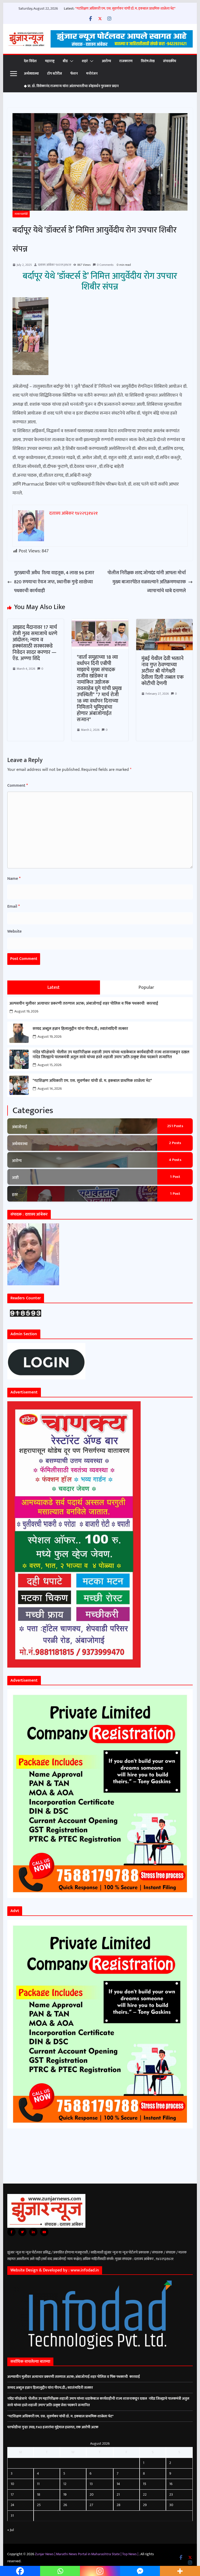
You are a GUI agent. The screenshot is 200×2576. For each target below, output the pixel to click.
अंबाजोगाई (20, 1127)
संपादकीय (170, 61)
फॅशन (74, 73)
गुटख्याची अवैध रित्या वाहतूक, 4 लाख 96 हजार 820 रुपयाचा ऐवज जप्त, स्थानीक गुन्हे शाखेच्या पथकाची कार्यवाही (54, 582)
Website (14, 931)
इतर (15, 1195)
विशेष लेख (148, 61)
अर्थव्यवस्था (31, 73)
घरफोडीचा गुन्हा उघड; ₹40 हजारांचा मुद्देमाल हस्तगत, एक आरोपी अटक (53, 2427)
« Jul (11, 2530)
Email (14, 906)
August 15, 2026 (49, 1065)
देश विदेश (30, 61)
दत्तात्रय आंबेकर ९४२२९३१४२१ (55, 265)
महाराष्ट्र (50, 61)
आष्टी (15, 1178)
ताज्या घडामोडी (21, 214)
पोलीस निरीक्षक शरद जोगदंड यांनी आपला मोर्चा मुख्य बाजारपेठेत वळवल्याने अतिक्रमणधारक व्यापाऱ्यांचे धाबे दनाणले (147, 582)
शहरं (85, 61)
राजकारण (126, 61)
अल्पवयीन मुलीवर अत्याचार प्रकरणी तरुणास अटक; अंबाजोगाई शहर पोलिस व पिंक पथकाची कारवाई (84, 1003)
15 (145, 2484)
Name (14, 879)
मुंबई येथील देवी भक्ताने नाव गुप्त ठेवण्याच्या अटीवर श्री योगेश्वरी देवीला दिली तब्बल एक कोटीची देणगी (162, 671)
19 (65, 2494)
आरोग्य (106, 61)
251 (175, 1126)
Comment (18, 786)
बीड (65, 61)
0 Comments (105, 265)
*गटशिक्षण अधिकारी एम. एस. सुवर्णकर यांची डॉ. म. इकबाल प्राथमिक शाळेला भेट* (125, 8)
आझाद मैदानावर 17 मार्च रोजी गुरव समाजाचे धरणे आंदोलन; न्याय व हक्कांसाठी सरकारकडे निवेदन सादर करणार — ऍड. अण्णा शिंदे (35, 643)
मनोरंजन (92, 73)
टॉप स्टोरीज (55, 73)
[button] (71, 61)
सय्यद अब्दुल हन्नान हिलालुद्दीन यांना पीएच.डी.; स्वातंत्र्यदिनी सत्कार (80, 1029)
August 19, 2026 (26, 1011)
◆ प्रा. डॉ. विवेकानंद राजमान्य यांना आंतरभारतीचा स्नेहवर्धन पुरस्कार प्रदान (71, 86)
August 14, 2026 (50, 1089)
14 (118, 2484)
